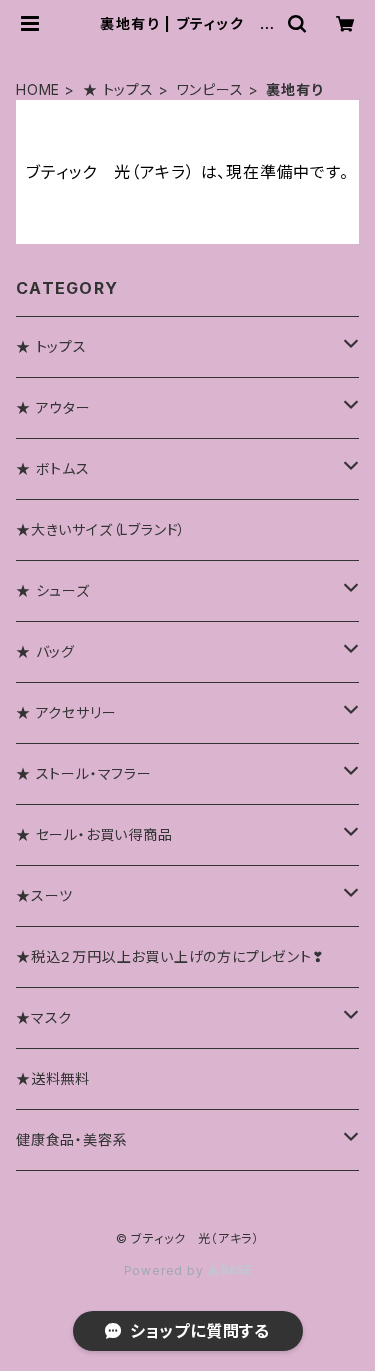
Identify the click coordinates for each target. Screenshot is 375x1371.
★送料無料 (53, 1078)
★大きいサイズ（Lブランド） (101, 529)
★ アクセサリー (66, 712)
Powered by (166, 1270)
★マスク (44, 1017)
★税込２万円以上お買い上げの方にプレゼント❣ (170, 956)
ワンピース (210, 89)
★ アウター (53, 407)
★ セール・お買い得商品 (94, 834)
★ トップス (118, 89)
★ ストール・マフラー (84, 773)
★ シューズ (53, 590)
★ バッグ (45, 651)
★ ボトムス (53, 468)
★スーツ (44, 895)
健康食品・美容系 (71, 1139)
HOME (38, 89)
